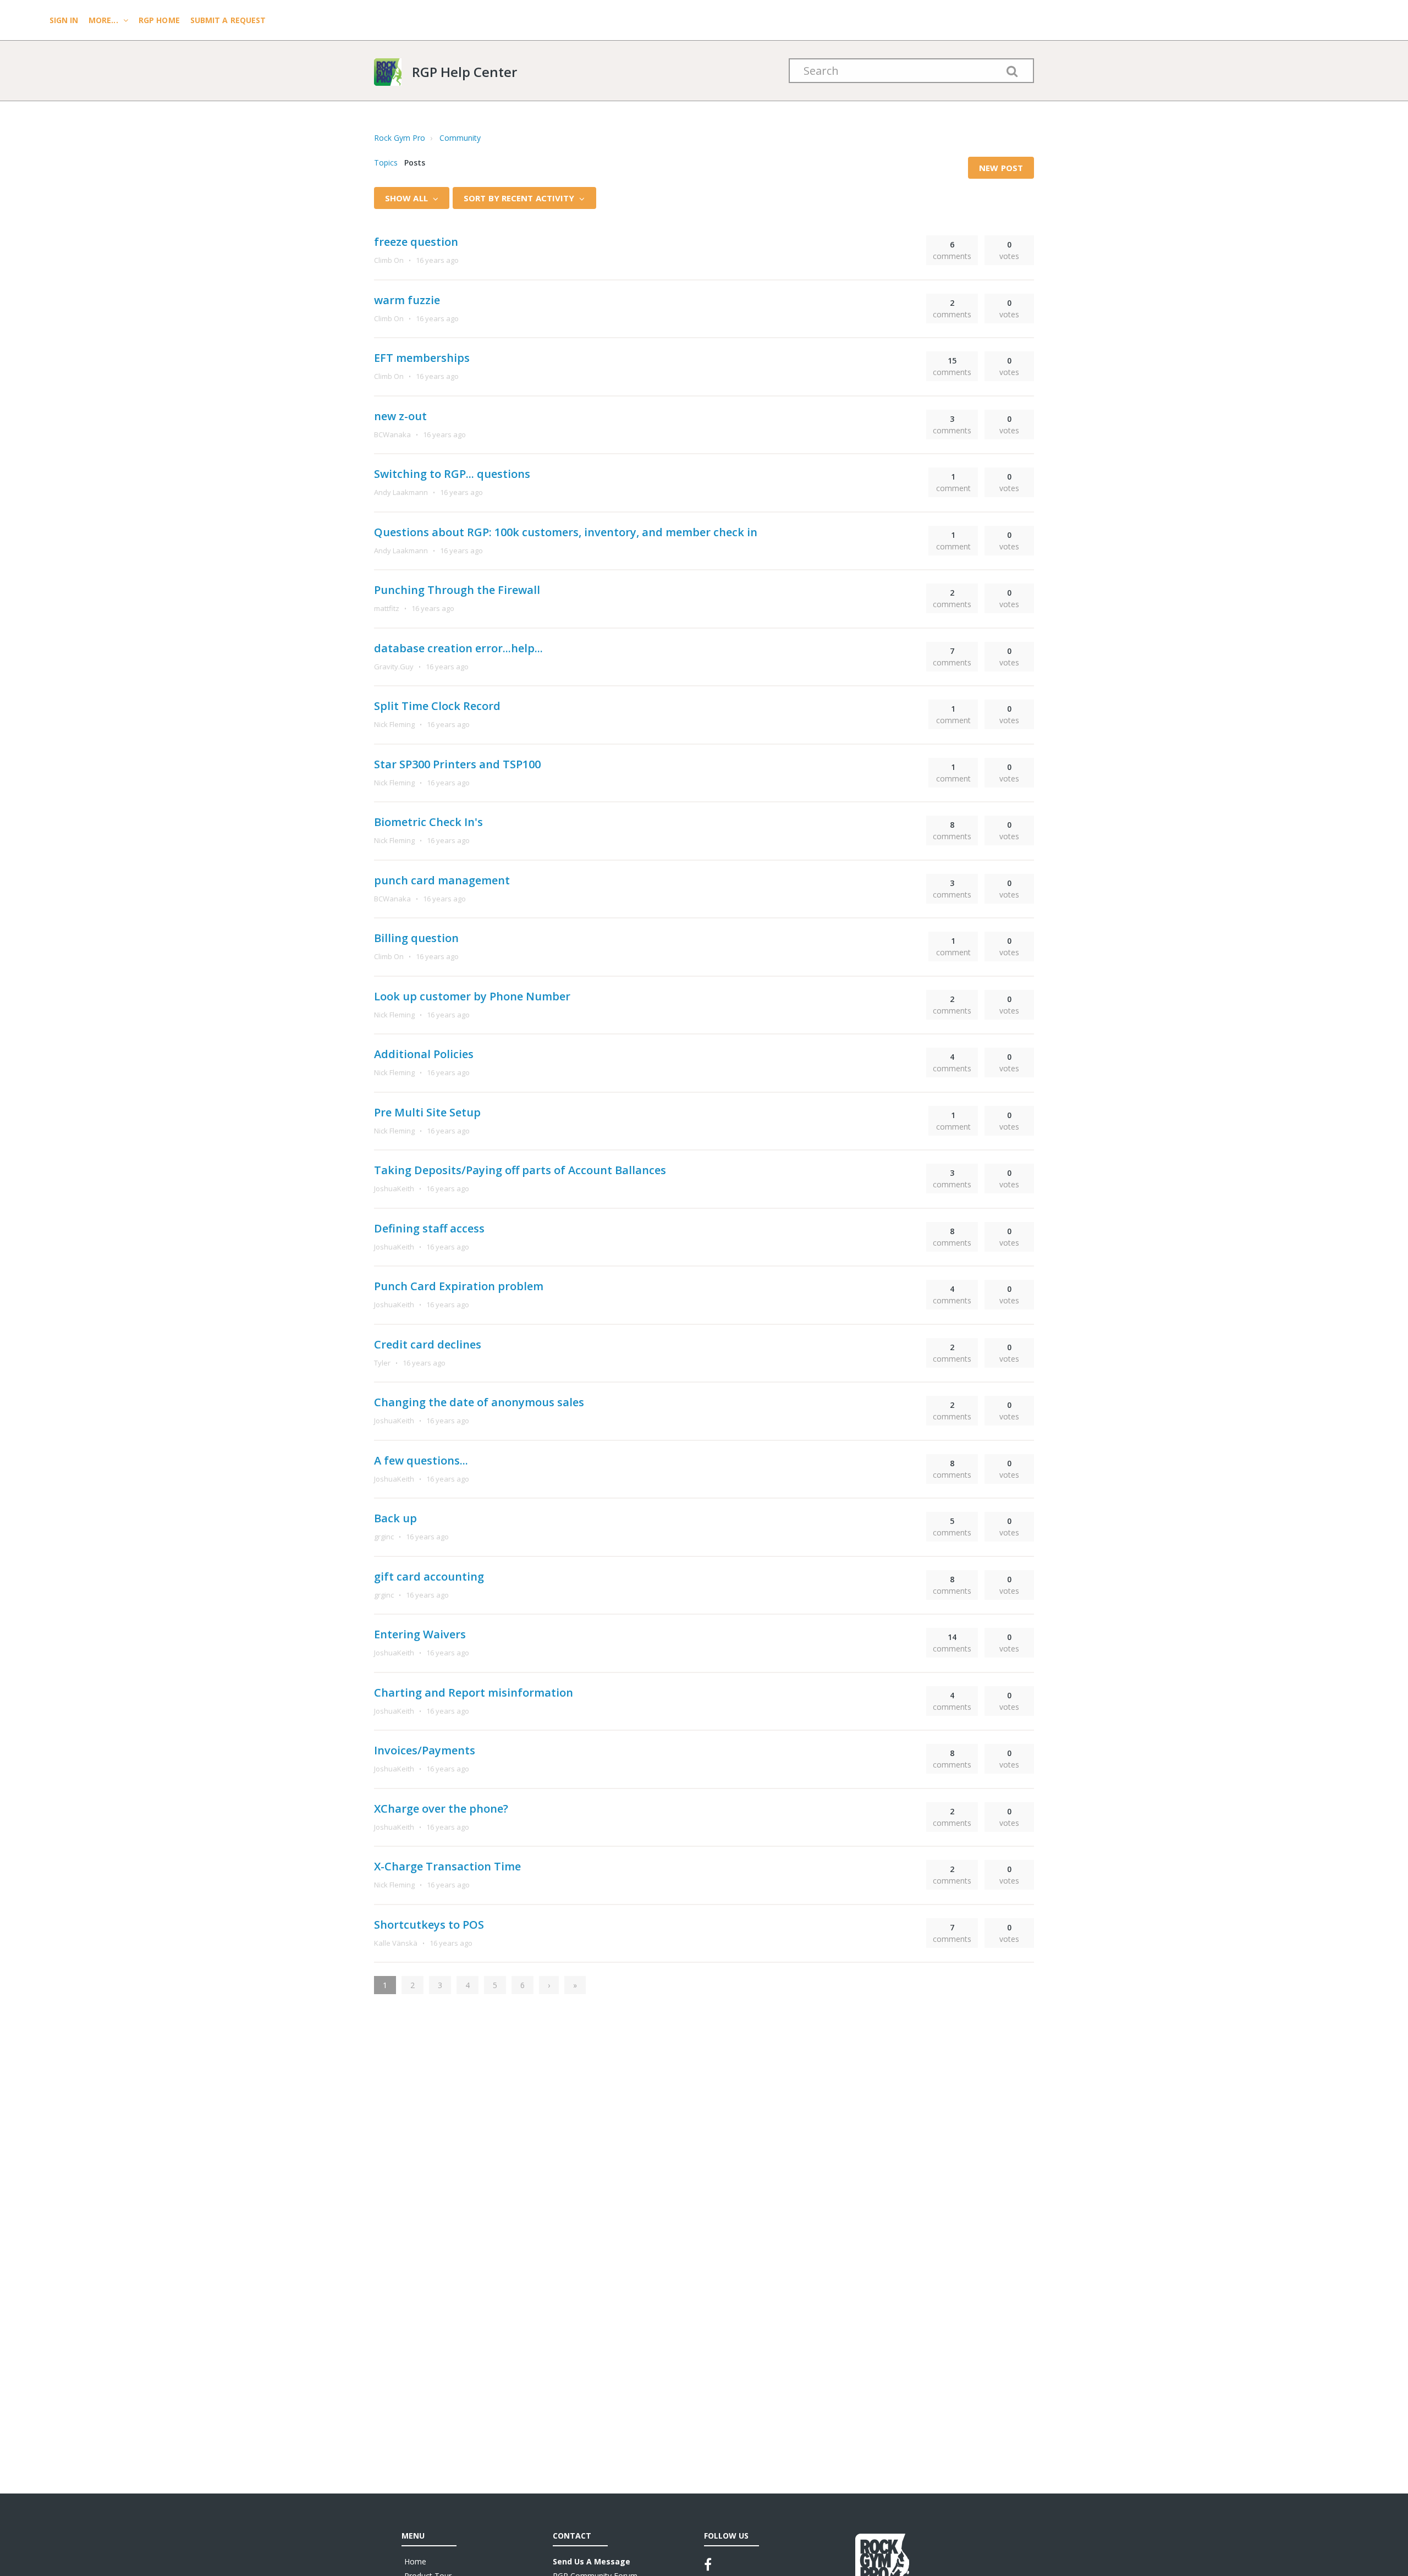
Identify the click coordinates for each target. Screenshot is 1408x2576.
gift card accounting (429, 1576)
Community (460, 138)
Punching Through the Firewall (457, 590)
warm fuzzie (407, 300)
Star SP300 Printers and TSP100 (457, 764)
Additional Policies (424, 1054)
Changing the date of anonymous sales (479, 1402)
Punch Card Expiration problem (459, 1286)
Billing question (416, 938)
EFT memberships (422, 358)
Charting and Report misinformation (474, 1692)
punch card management (442, 880)
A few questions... (421, 1460)
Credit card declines (428, 1344)
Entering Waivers (420, 1634)
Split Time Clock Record (437, 706)
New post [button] (1001, 168)
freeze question (416, 242)
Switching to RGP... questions (452, 474)
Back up (395, 1518)
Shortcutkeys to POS (429, 1925)
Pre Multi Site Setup (427, 1112)
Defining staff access (429, 1228)
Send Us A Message (592, 2561)
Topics (386, 163)
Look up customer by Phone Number (472, 996)
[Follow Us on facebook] (708, 2564)
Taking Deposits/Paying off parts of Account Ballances (520, 1170)
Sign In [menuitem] (65, 20)
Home (415, 2561)
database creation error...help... (458, 648)
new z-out (400, 416)
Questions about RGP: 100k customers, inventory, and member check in (566, 532)
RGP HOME (159, 20)
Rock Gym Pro (400, 138)
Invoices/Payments (425, 1750)
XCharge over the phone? (441, 1809)
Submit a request (228, 20)
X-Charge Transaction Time (447, 1866)
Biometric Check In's (428, 822)
